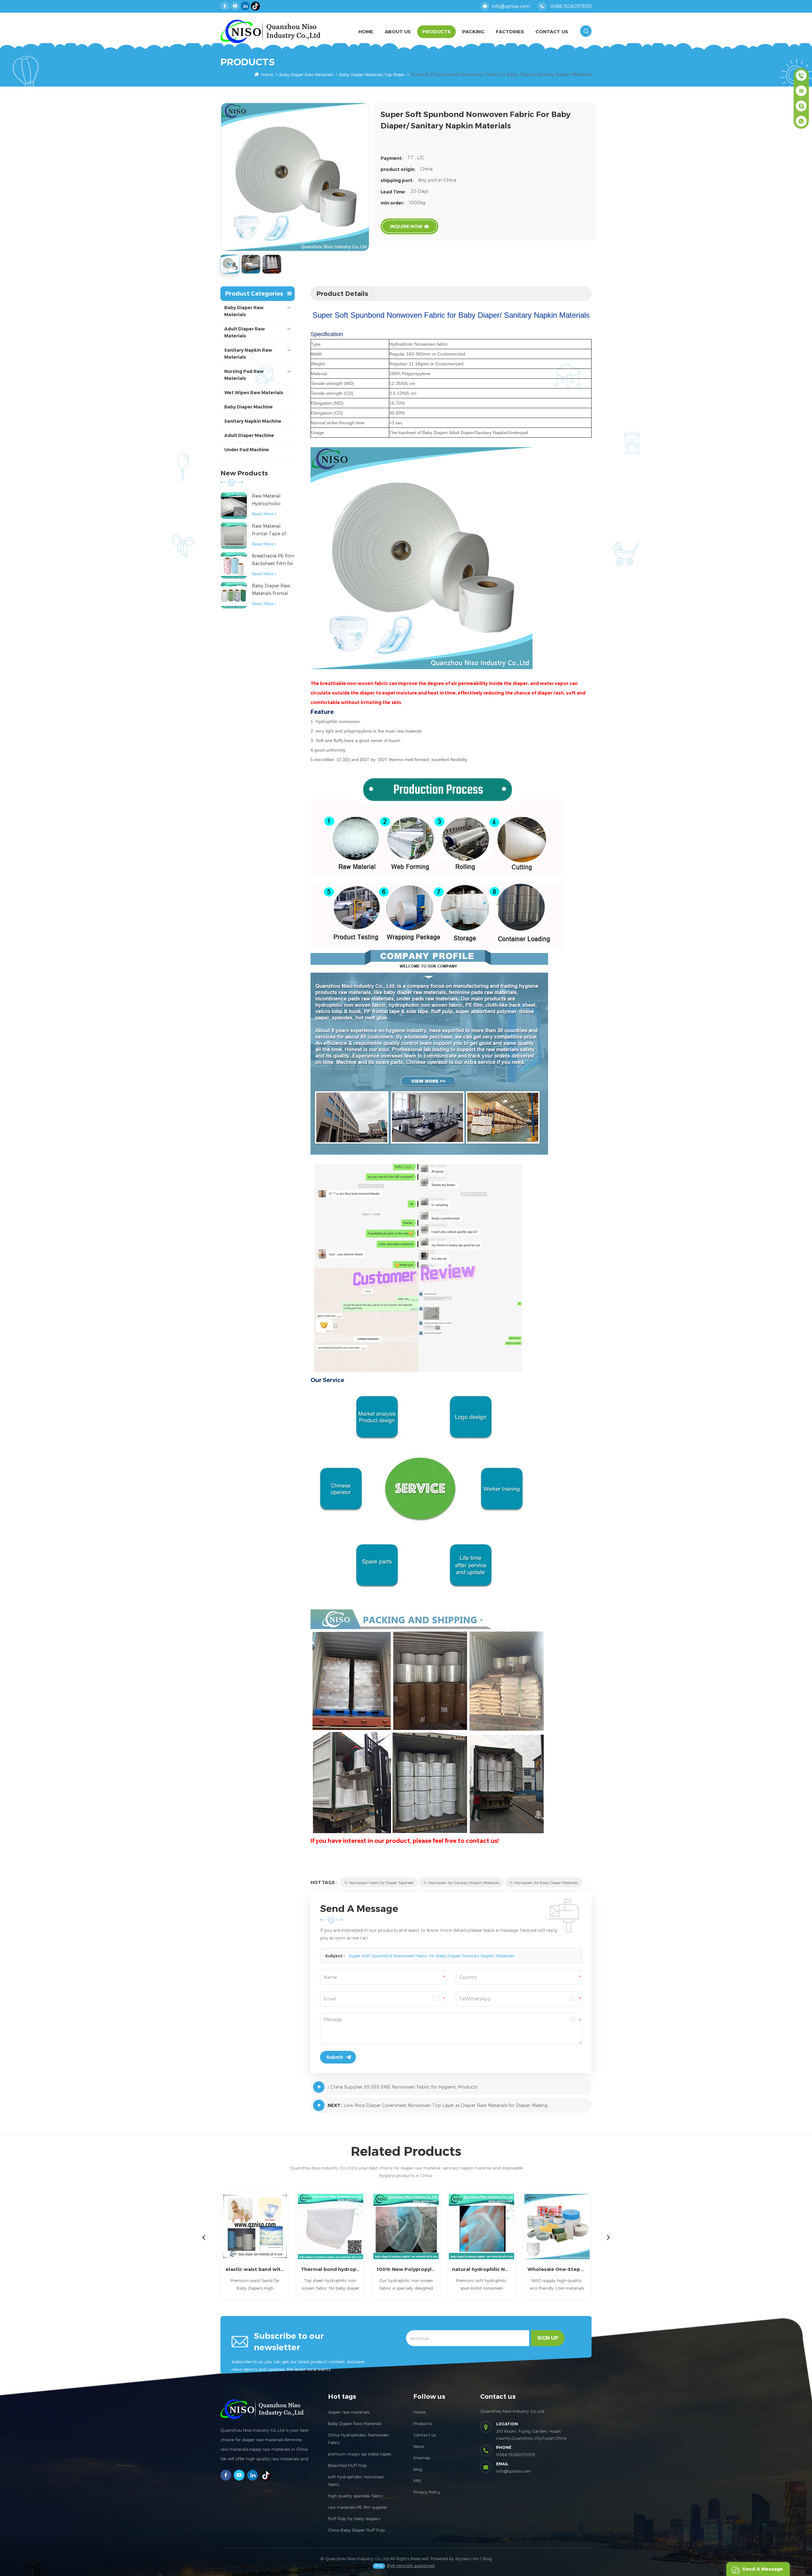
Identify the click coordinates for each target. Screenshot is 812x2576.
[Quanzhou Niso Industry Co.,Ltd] (270, 31)
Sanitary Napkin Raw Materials (248, 354)
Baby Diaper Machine (249, 407)
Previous (204, 2237)
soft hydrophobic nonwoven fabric (356, 2481)
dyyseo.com (467, 2559)
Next (608, 2237)
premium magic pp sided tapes (360, 2454)
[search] (586, 31)
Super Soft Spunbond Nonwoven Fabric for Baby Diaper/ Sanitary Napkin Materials (432, 1956)
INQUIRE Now (406, 226)
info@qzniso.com (511, 6)
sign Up (548, 2338)
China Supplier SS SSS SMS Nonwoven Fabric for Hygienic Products (404, 2087)
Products (436, 32)
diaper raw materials (349, 2412)
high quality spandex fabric (356, 2496)
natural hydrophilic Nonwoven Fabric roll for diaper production (406, 2269)
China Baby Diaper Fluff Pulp (356, 2530)
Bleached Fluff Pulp (347, 2465)
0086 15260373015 (571, 6)
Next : (335, 2105)
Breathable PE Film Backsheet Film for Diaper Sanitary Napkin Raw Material (273, 560)
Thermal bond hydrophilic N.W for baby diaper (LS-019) (255, 2269)
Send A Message (763, 2569)
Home (366, 32)
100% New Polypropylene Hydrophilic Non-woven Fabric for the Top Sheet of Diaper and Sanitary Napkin (331, 2269)
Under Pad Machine (247, 450)
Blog (487, 2559)
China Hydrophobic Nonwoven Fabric (358, 2439)
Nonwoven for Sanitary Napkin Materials (464, 1882)
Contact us (425, 2435)
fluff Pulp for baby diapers (354, 2519)
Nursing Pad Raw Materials (244, 375)
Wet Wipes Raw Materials (254, 393)
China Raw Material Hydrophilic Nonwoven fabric (557, 2269)
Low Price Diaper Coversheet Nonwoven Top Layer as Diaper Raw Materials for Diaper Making (446, 2105)
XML (417, 2481)
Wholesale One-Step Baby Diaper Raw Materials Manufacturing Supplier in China (481, 2269)
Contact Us (552, 32)
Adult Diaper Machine (249, 435)
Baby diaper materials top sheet (372, 75)
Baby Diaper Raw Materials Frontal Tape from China (271, 590)
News (419, 2446)
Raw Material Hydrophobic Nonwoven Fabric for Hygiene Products (271, 500)
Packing (473, 32)
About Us (398, 32)
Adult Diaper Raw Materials (245, 332)
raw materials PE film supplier (358, 2507)
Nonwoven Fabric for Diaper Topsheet (381, 1882)
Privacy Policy (427, 2492)
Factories (510, 32)
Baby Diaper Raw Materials (306, 75)
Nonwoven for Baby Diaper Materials (546, 1882)
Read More (263, 514)
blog (418, 2469)
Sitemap (422, 2458)
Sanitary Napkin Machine (253, 421)
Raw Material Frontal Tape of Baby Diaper (269, 530)
